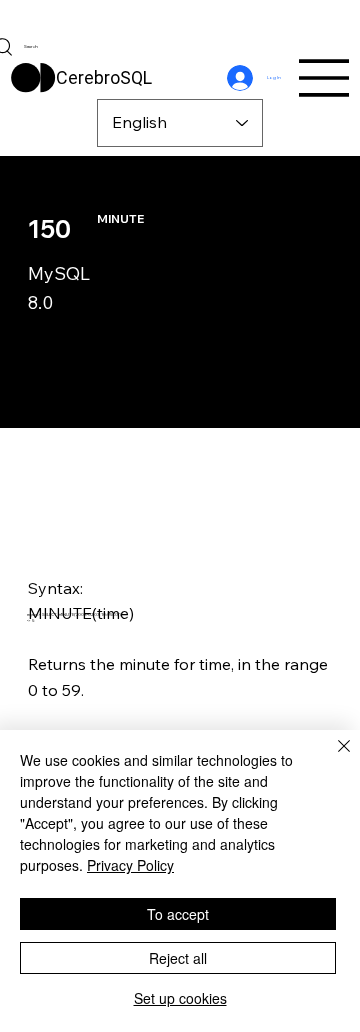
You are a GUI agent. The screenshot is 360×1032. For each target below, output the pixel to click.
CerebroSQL (104, 77)
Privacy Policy (130, 865)
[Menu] (325, 78)
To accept (178, 914)
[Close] (332, 758)
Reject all (178, 958)
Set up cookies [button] (180, 998)
